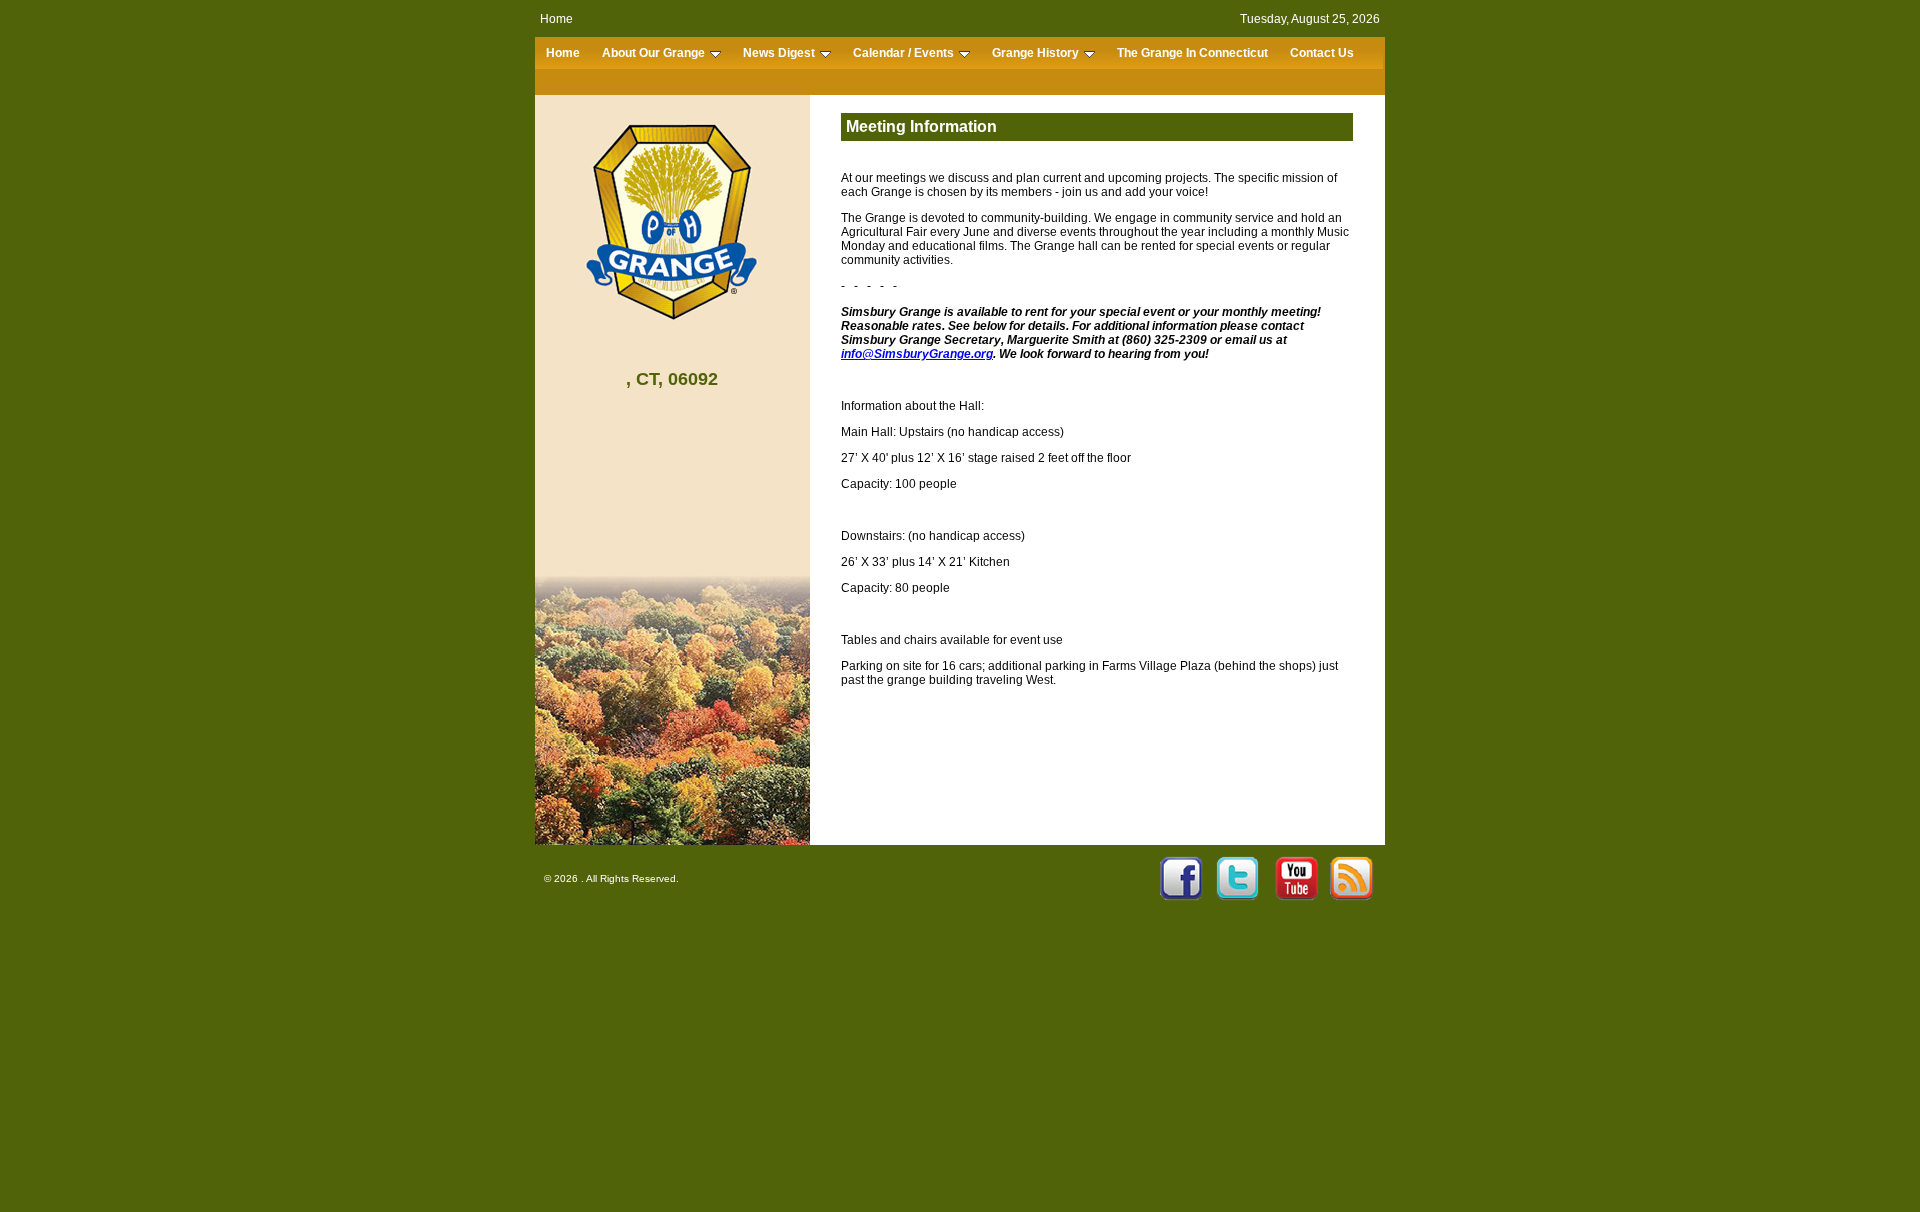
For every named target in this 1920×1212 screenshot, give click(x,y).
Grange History (1035, 53)
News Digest (779, 53)
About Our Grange (653, 53)
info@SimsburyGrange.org (917, 354)
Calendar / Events (903, 53)
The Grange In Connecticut (1192, 53)
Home (556, 19)
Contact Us (1322, 53)
